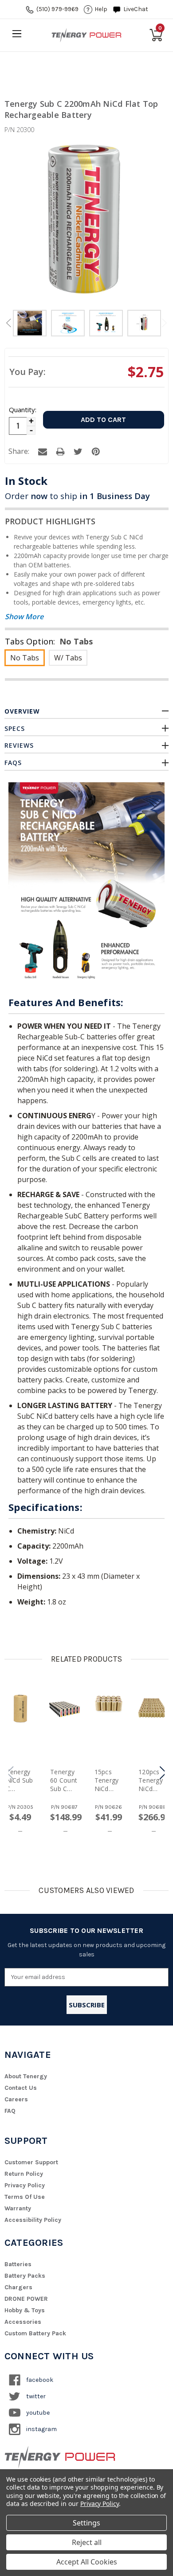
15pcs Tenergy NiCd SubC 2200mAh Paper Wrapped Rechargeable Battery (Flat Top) (109, 1780)
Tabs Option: (49, 641)
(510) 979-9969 (57, 9)
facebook (39, 2380)
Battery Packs (25, 2276)
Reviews (19, 745)
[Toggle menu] (17, 33)
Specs (15, 728)
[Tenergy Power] (86, 35)
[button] (163, 1773)
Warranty (18, 2208)
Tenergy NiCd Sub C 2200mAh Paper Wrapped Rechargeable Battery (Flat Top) (20, 1780)
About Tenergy (26, 2076)
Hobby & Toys (25, 2310)
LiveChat (136, 9)
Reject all (87, 2542)
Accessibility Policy (33, 2220)
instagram (41, 2429)
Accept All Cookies (87, 2562)
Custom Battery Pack (35, 2333)
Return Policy (24, 2174)
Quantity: (22, 410)
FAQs (13, 763)
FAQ (10, 2111)
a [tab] (43, 452)
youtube (37, 2413)
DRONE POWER (26, 2299)
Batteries (18, 2264)
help (101, 9)
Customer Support (31, 2162)
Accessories (23, 2322)
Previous (8, 323)
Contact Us (21, 2088)
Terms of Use (25, 2197)
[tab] (30, 324)
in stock (26, 481)
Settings (86, 2523)
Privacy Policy (25, 2185)
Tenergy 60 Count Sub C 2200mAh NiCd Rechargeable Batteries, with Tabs (64, 1780)
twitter (35, 2396)
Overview (22, 711)
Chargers (18, 2287)
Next (165, 323)
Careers (16, 2099)
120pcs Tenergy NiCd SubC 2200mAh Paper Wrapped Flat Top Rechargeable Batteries (153, 1780)
